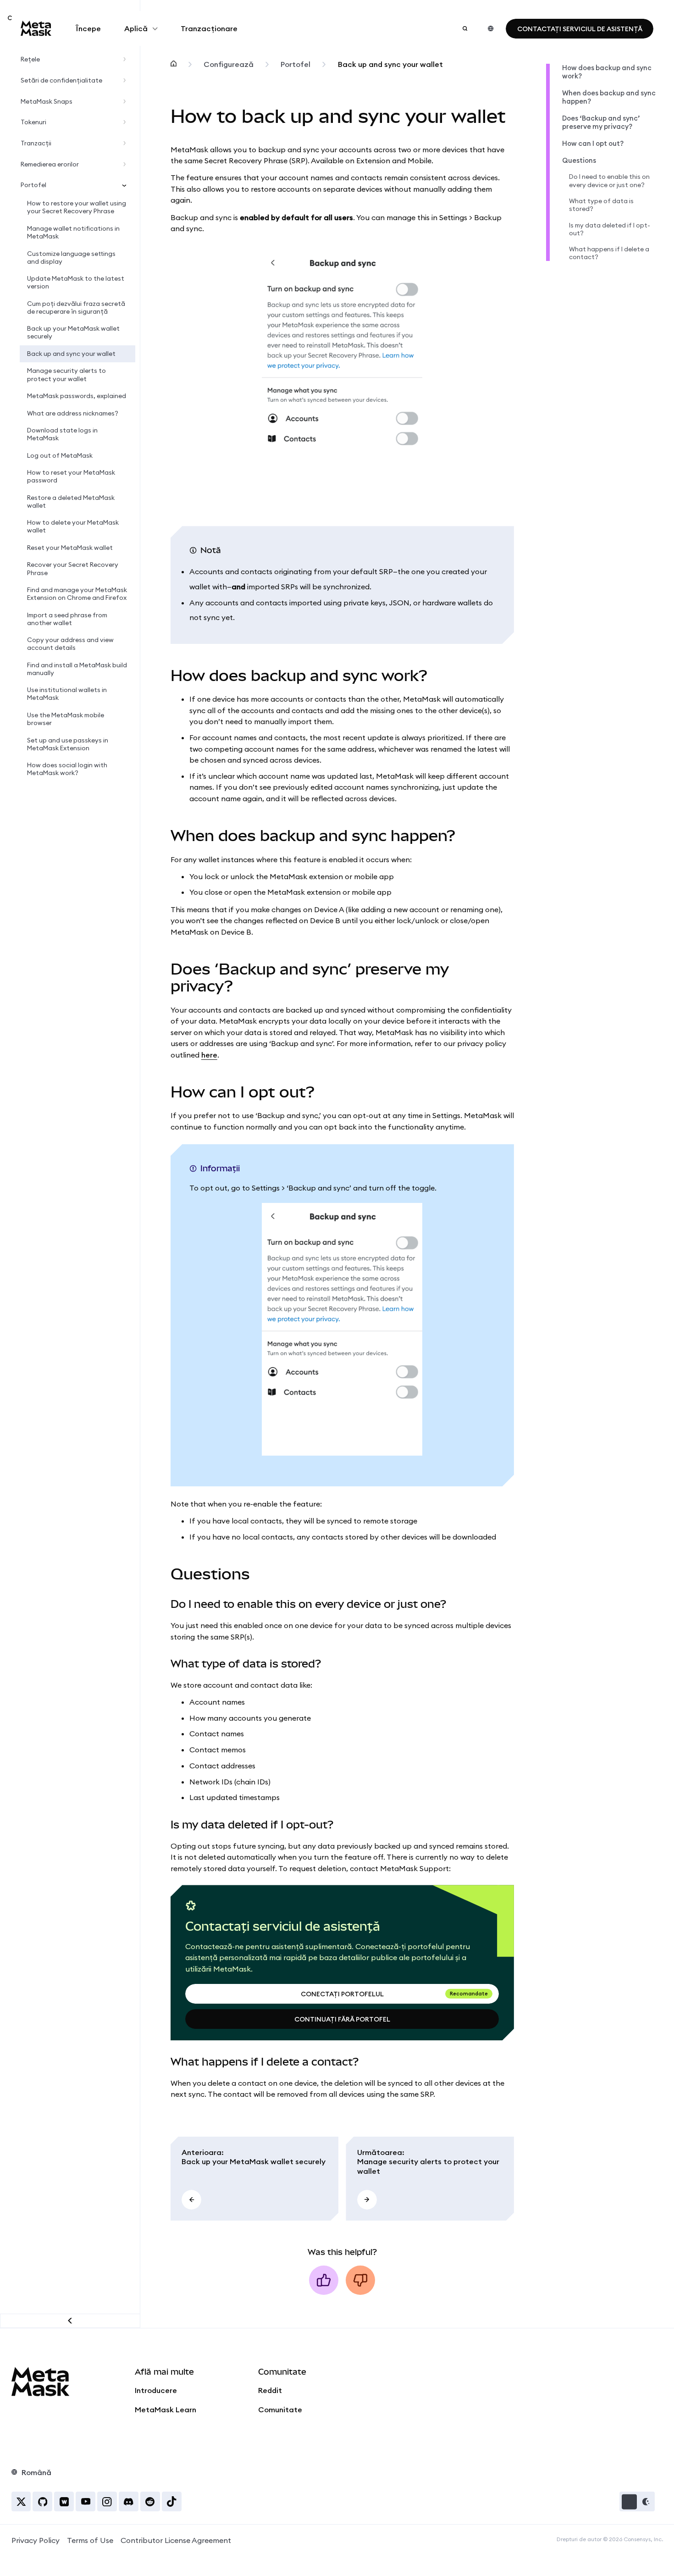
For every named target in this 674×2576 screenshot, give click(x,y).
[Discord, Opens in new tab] (129, 2501)
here (209, 1055)
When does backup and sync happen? (609, 97)
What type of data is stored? (601, 205)
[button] (637, 2501)
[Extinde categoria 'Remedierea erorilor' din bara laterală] (126, 164)
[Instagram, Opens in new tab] (107, 2501)
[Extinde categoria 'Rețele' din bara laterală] (126, 60)
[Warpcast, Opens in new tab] (64, 2501)
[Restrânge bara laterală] (70, 2321)
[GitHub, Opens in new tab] (42, 2501)
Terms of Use (90, 2540)
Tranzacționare (209, 28)
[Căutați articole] (465, 28)
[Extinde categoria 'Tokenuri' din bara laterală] (126, 122)
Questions (579, 161)
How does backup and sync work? (607, 72)
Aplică (136, 28)
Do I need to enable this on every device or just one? (609, 181)
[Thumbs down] (360, 2280)
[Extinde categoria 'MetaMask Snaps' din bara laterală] (126, 102)
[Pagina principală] (174, 65)
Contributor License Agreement (176, 2540)
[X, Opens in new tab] (21, 2501)
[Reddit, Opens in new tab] (150, 2501)
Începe (88, 28)
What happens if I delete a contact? (609, 253)
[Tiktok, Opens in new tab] (172, 2501)
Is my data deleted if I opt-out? (610, 229)
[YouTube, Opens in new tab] (86, 2501)
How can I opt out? (593, 144)
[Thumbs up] (324, 2280)
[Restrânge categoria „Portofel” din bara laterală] (126, 185)
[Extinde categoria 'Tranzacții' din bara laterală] (126, 144)
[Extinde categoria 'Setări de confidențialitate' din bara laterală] (126, 81)
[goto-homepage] (36, 28)
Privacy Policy (36, 2540)
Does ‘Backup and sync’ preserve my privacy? (601, 122)
